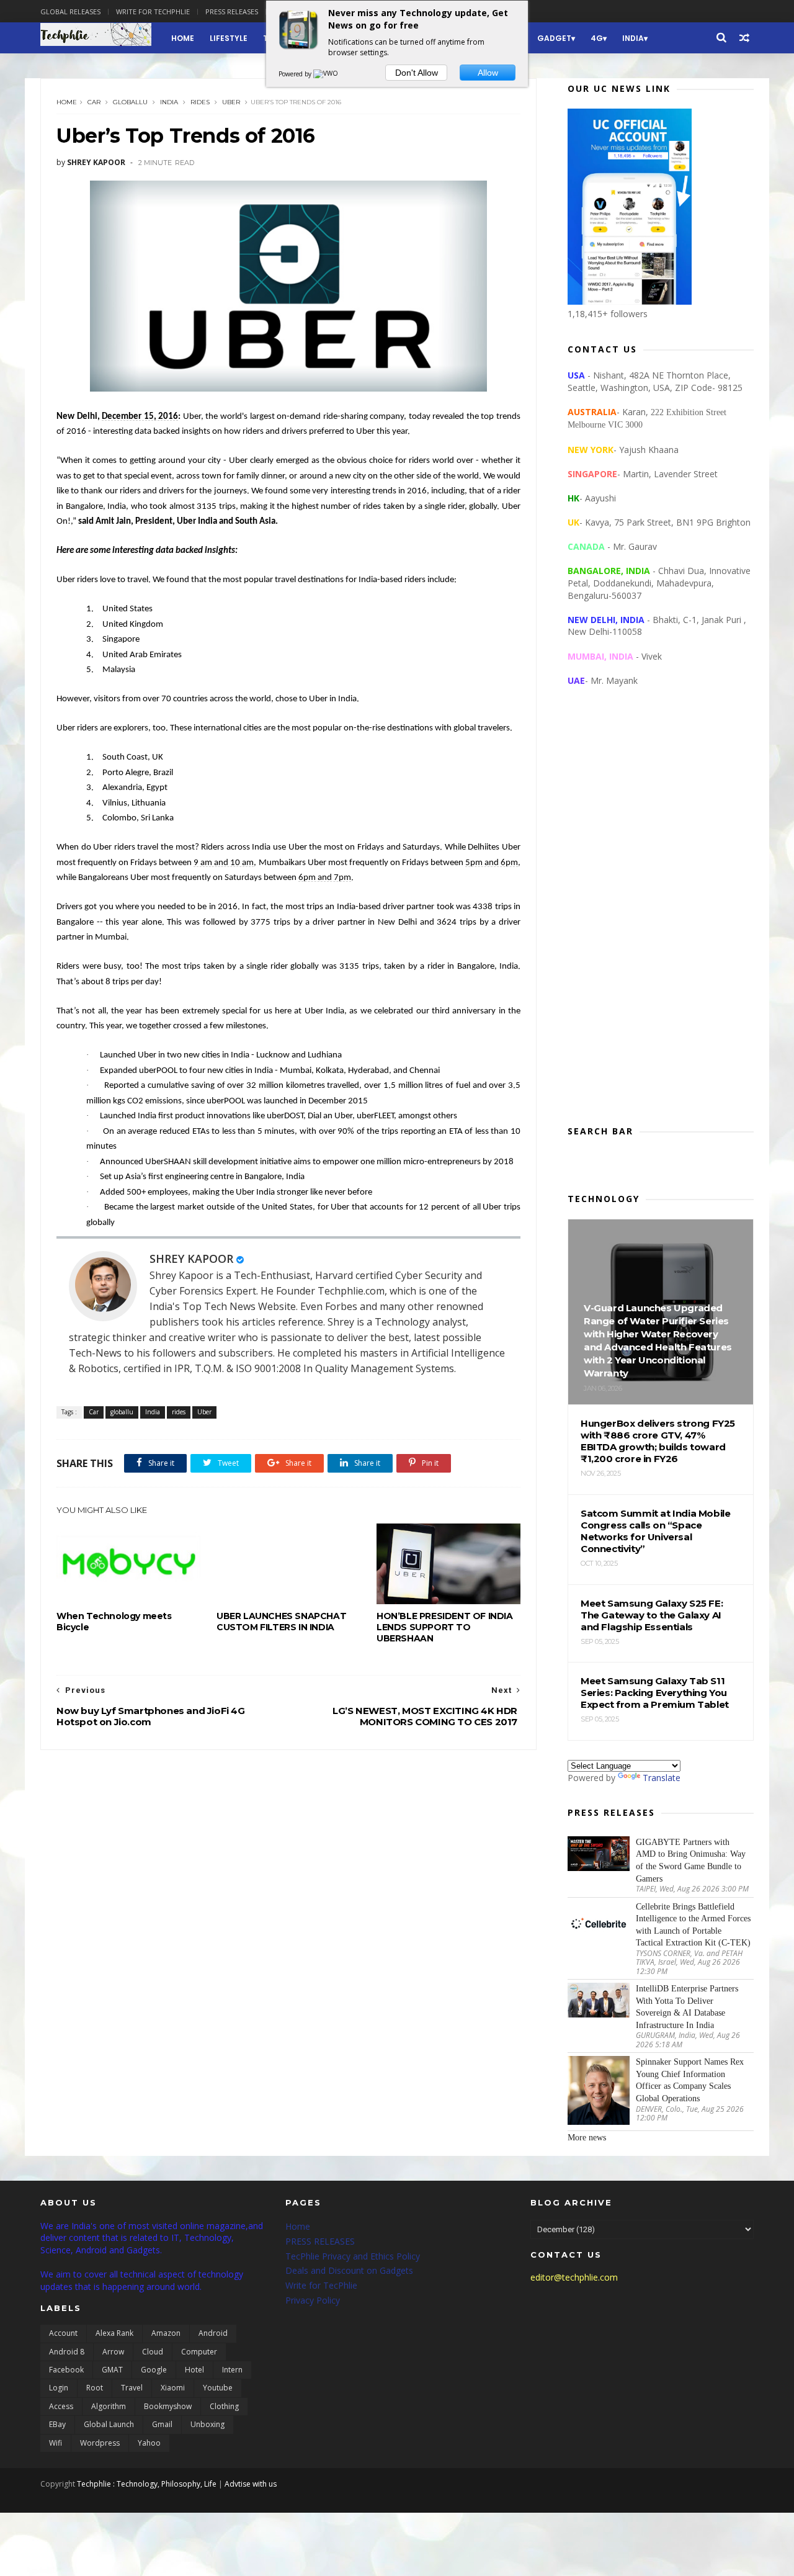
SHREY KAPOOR (191, 1259)
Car (94, 102)
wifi (56, 2443)
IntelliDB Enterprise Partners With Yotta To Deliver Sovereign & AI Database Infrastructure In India (687, 2007)
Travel (132, 2388)
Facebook (66, 2370)
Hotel (194, 2370)
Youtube (218, 2388)
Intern (232, 2370)
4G (597, 38)
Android (213, 2333)
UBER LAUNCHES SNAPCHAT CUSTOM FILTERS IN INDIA (281, 1622)
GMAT (112, 2370)
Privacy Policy (313, 2300)
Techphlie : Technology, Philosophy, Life (147, 2484)
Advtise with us (251, 2484)
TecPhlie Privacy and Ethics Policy (353, 2256)
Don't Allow (417, 73)
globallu (130, 102)
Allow (488, 73)
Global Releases (70, 11)
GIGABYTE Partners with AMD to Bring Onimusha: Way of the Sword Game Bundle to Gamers (691, 1860)
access (61, 2406)
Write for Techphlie (153, 11)
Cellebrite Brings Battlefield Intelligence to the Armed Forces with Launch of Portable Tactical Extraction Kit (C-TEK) (693, 1925)
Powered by (296, 74)
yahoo (149, 2443)
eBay (57, 2424)
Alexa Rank (114, 2333)
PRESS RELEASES (320, 2241)
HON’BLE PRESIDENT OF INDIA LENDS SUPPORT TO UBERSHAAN (445, 1627)
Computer (199, 2352)
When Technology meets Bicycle (114, 1622)
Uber (231, 102)
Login (59, 2388)
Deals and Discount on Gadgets (349, 2270)
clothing (224, 2406)
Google (154, 2370)
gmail (162, 2424)
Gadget (554, 38)
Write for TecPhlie (321, 2285)
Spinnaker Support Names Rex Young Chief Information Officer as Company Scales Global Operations (690, 2080)
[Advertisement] (661, 916)
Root (95, 2388)
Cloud (153, 2352)
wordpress (100, 2443)
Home (183, 38)
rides (200, 102)
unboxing (207, 2424)
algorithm (109, 2406)
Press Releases (232, 11)
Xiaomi (173, 2388)
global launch (109, 2424)
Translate (662, 1778)
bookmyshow (168, 2406)
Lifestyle (229, 38)
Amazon (166, 2333)
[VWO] (326, 74)
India (633, 38)
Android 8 (67, 2352)
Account (63, 2333)
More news (587, 2138)
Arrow (113, 2352)
